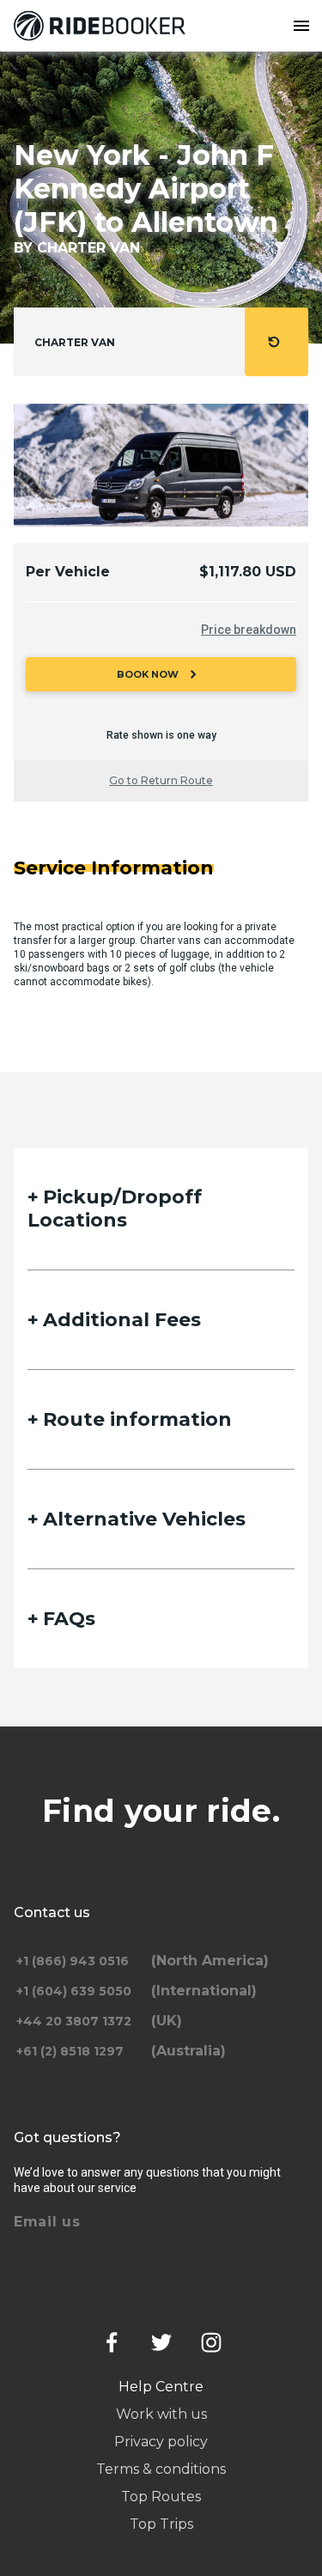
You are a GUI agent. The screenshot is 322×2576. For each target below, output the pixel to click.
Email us (47, 2222)
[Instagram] (211, 2342)
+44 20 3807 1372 (74, 2021)
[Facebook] (112, 2342)
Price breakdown (249, 630)
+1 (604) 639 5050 (74, 1991)
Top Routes (161, 2497)
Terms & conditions (161, 2469)
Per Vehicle (68, 572)
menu (301, 26)
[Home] (103, 26)
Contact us (52, 1912)
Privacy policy (161, 2442)
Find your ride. (161, 1811)
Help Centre (161, 2387)
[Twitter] (161, 2342)
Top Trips (161, 2524)
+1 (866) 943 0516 (73, 1961)
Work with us (161, 2414)
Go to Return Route (161, 780)
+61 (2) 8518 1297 (70, 2051)
